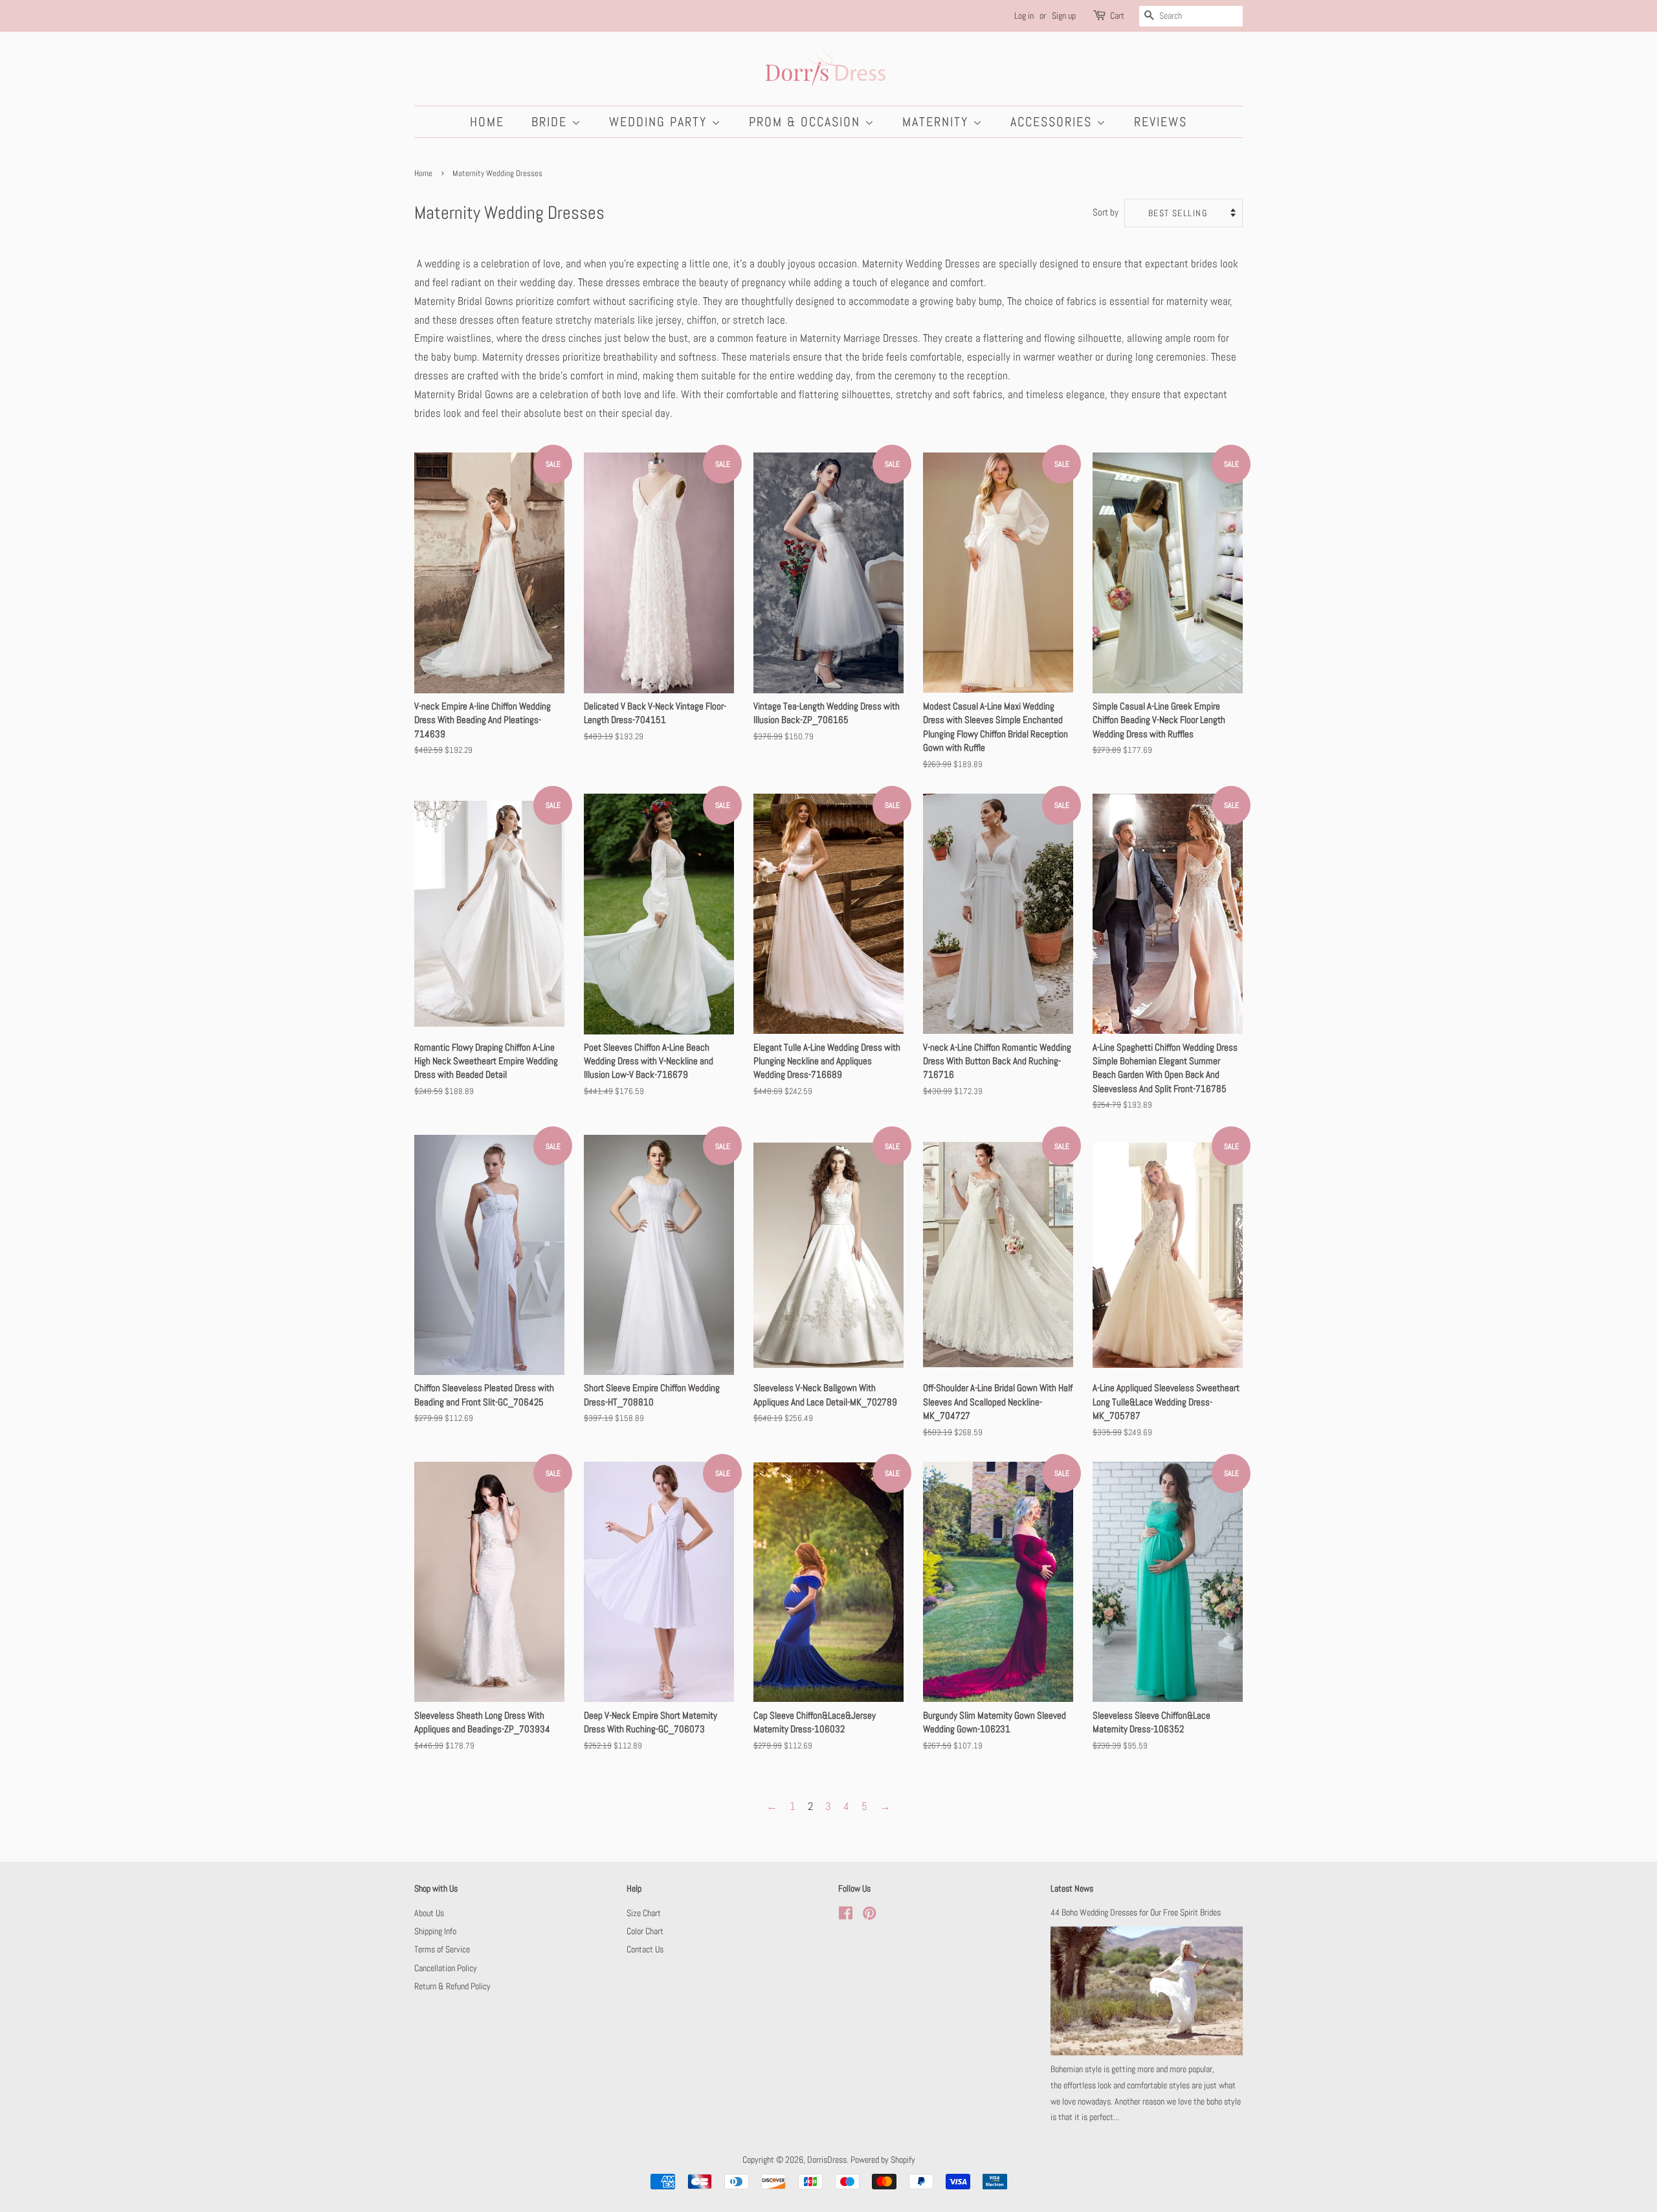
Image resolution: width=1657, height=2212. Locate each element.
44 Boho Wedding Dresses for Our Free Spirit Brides (1136, 1912)
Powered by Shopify (883, 2160)
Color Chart (645, 1931)
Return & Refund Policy (452, 1986)
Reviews (1161, 122)
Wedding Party (660, 122)
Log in (1024, 16)
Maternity (938, 122)
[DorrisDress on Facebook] (846, 1916)
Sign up (1064, 16)
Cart (1117, 16)
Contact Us (645, 1949)
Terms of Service (442, 1949)
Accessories (1053, 122)
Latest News (1072, 1888)
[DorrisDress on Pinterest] (869, 1916)
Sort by (1106, 212)
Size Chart (644, 1913)
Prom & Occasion (807, 122)
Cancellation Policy (446, 1968)
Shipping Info (435, 1931)
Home (487, 122)
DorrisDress (827, 2160)
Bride (551, 122)
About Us (429, 1913)
